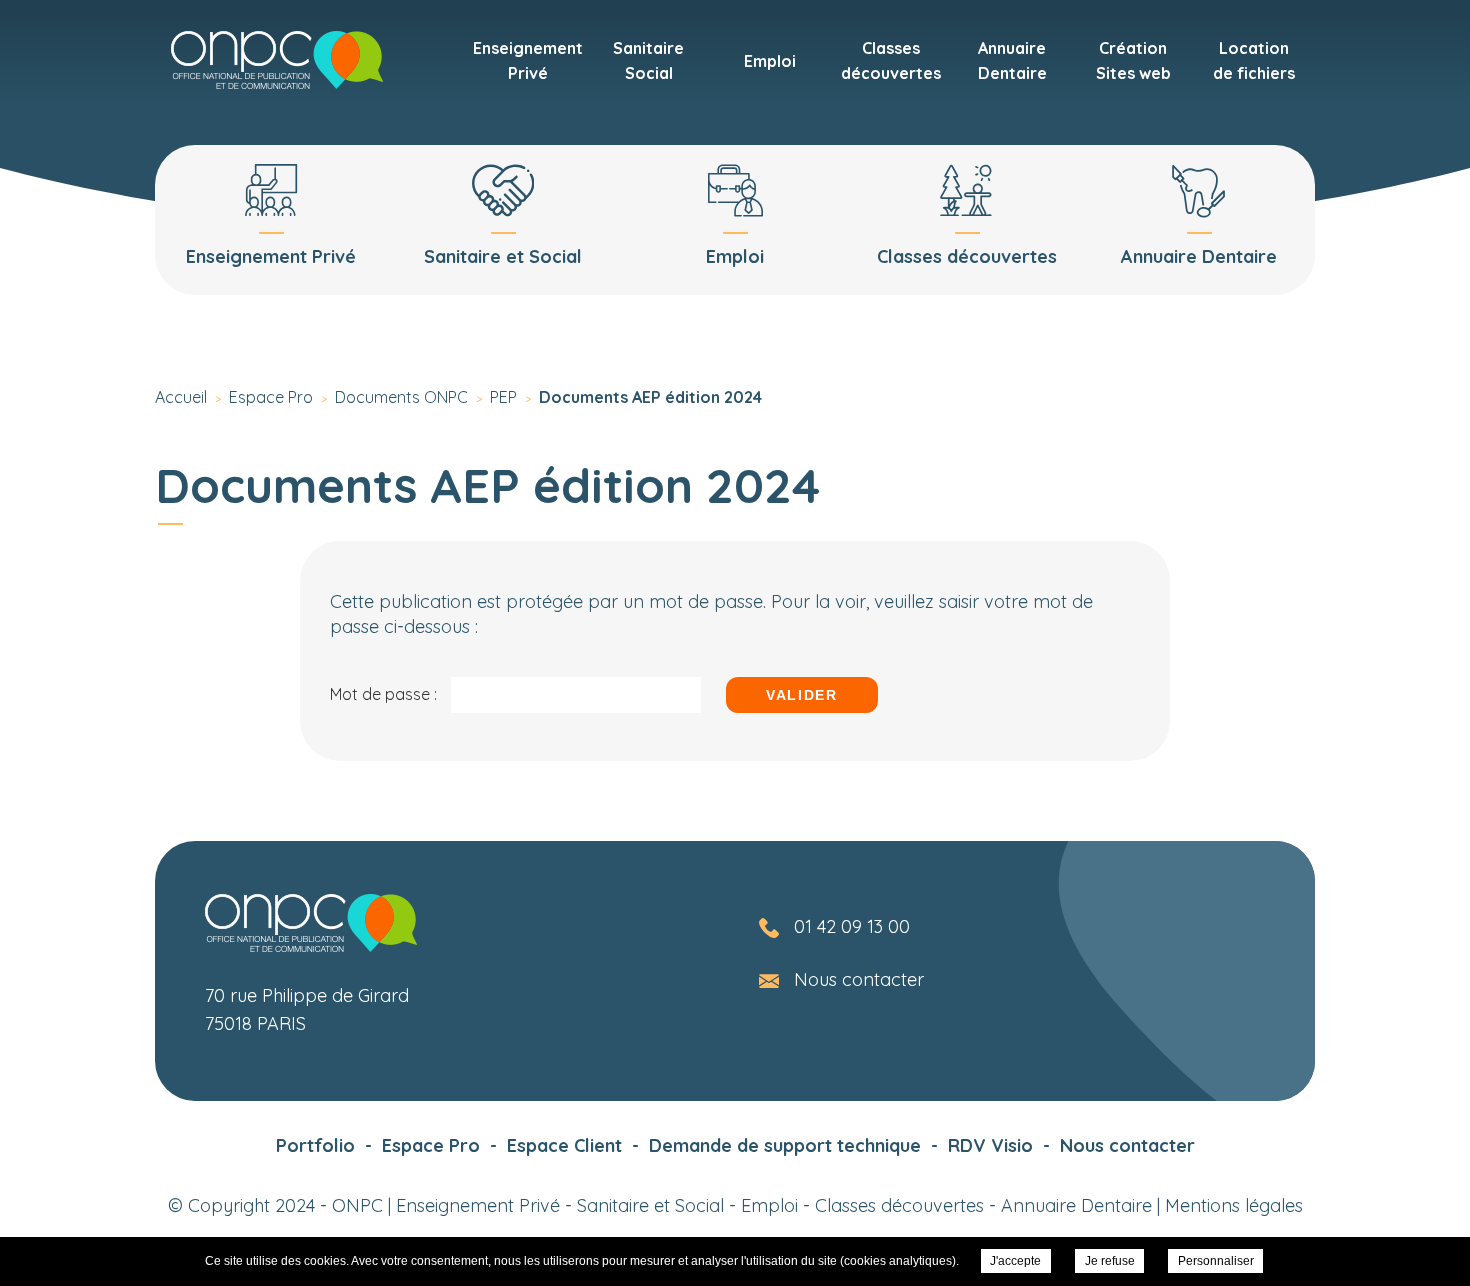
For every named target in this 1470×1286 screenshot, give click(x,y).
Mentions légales (1234, 1205)
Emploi (770, 61)
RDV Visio (990, 1145)
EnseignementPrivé (528, 60)
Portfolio (315, 1145)
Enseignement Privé (478, 1205)
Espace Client (564, 1145)
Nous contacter (859, 979)
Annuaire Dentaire (1076, 1205)
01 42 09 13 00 (852, 926)
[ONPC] (277, 60)
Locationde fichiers (1254, 60)
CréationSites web (1133, 60)
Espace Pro (431, 1145)
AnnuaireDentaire (1012, 60)
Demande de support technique (785, 1145)
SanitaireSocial (648, 60)
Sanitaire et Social (650, 1205)
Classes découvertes (899, 1205)
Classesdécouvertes (891, 60)
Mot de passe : (385, 694)
